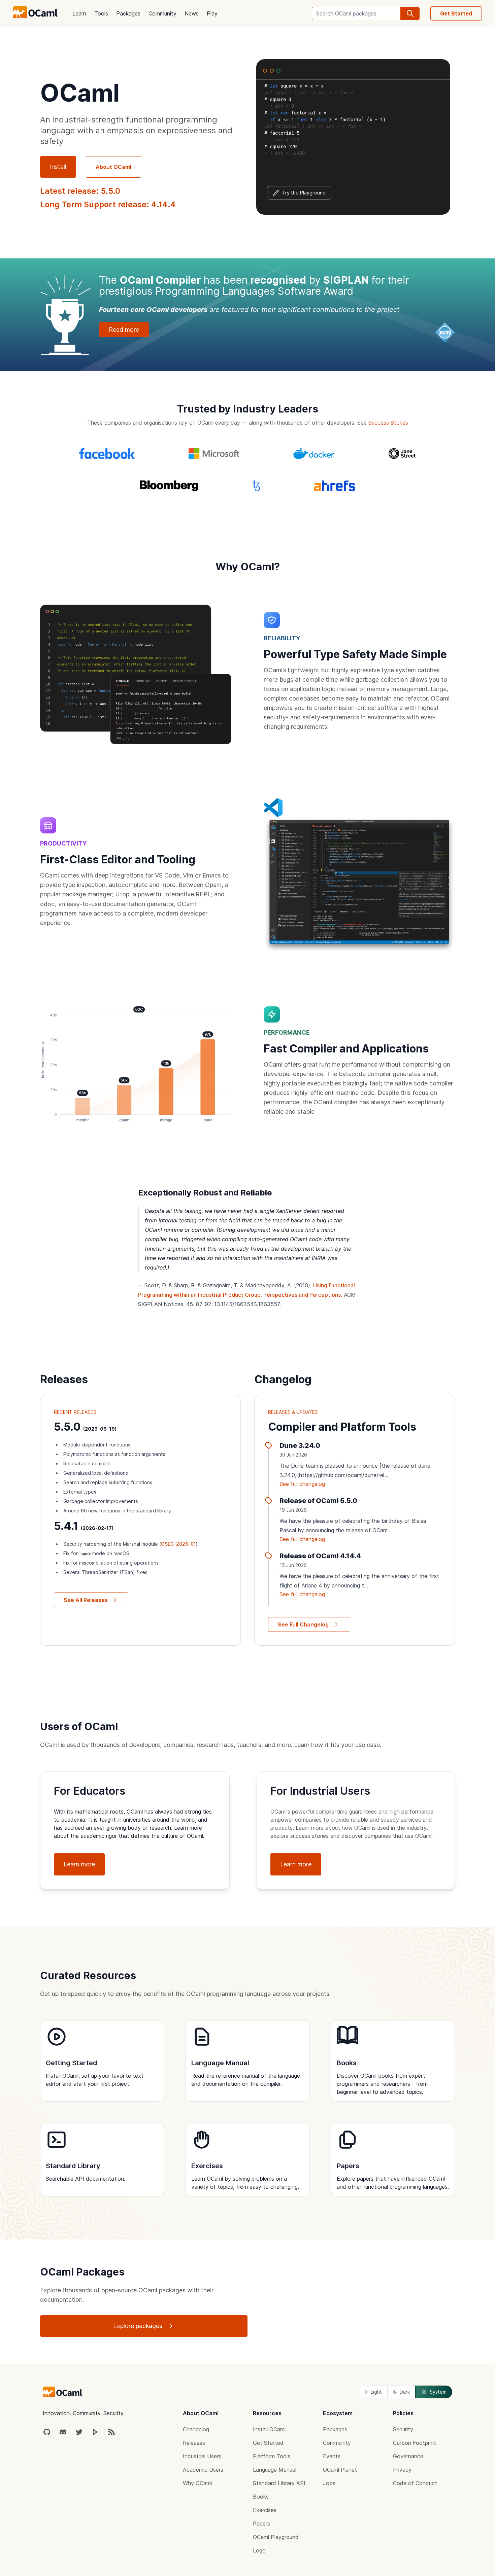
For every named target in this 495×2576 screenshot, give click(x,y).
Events (332, 2456)
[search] (410, 13)
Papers (261, 2524)
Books (261, 2497)
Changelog (196, 2429)
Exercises (265, 2510)
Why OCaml (197, 2483)
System (438, 2392)
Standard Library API (279, 2483)
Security (403, 2429)
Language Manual (275, 2470)
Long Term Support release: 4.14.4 (108, 204)
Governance (408, 2456)
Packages (128, 13)
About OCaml (113, 167)
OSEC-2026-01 (178, 1544)
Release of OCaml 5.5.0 (318, 1501)
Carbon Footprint (415, 2443)
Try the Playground (304, 193)
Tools (101, 13)
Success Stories (388, 423)
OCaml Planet (340, 2470)
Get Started (456, 13)
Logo (259, 2550)
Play (212, 13)
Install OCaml (269, 2429)
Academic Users (203, 2470)
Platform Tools (272, 2456)
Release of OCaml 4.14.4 (320, 1556)
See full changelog (302, 1484)
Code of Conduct (415, 2483)
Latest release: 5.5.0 (80, 191)
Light (376, 2392)
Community (162, 13)
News (192, 13)
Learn (79, 13)
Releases (194, 2443)
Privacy (402, 2470)
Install (58, 167)
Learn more (79, 1864)
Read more (124, 330)
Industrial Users (202, 2456)
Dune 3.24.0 (300, 1445)
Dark (405, 2392)
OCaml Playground (276, 2537)
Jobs (329, 2483)
